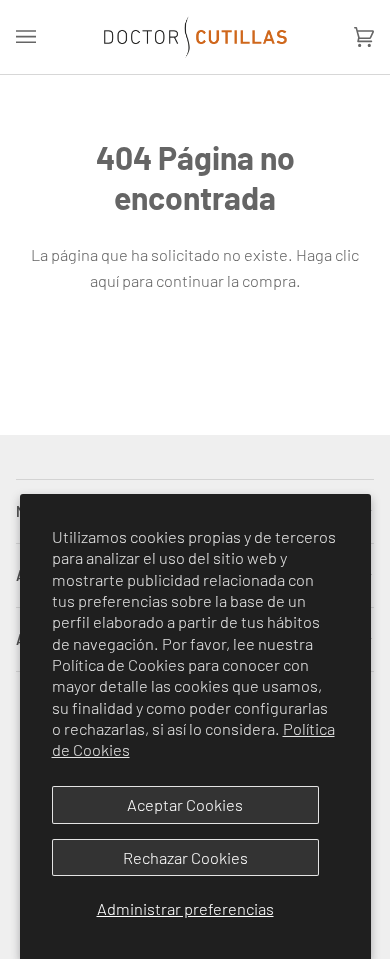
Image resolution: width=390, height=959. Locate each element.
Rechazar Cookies (185, 857)
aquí (104, 280)
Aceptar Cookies (185, 804)
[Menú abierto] (46, 37)
